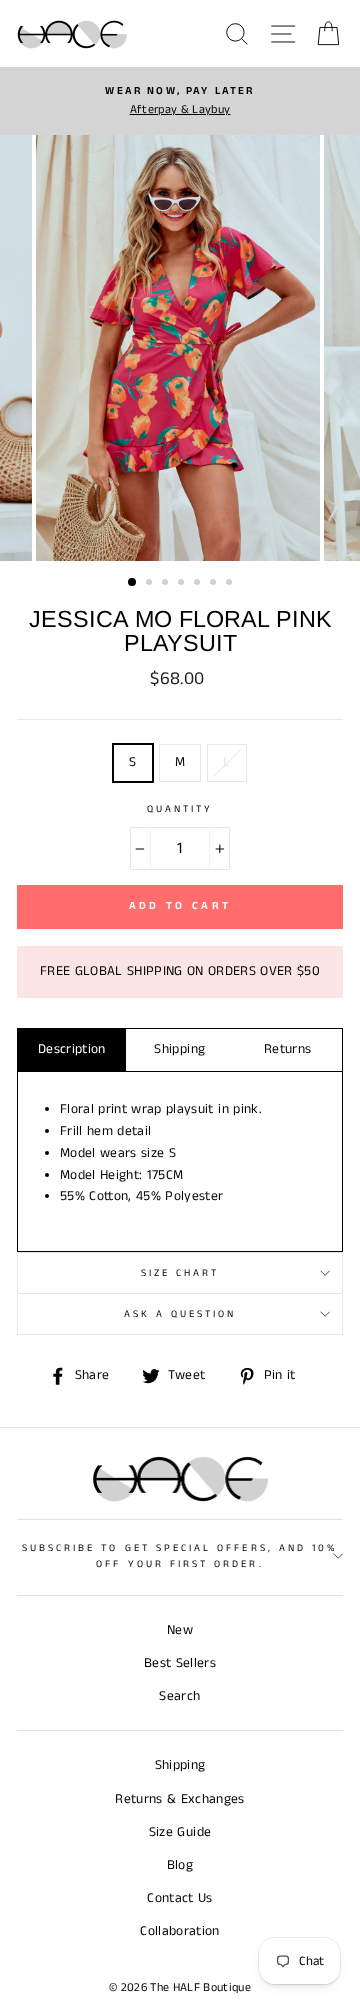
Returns (287, 1049)
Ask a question (180, 1314)
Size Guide (180, 1832)
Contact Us (179, 1898)
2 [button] (151, 584)
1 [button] (133, 583)
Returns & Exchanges (179, 1799)
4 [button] (183, 584)
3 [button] (167, 584)
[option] (180, 101)
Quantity (180, 809)
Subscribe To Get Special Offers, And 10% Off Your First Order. (180, 1556)
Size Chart (180, 1273)
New (180, 1630)
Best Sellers (180, 1663)
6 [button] (215, 584)
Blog (180, 1865)
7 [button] (231, 584)
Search (179, 1696)
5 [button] (199, 584)
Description (72, 1049)
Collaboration (179, 1931)
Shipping (179, 1049)
